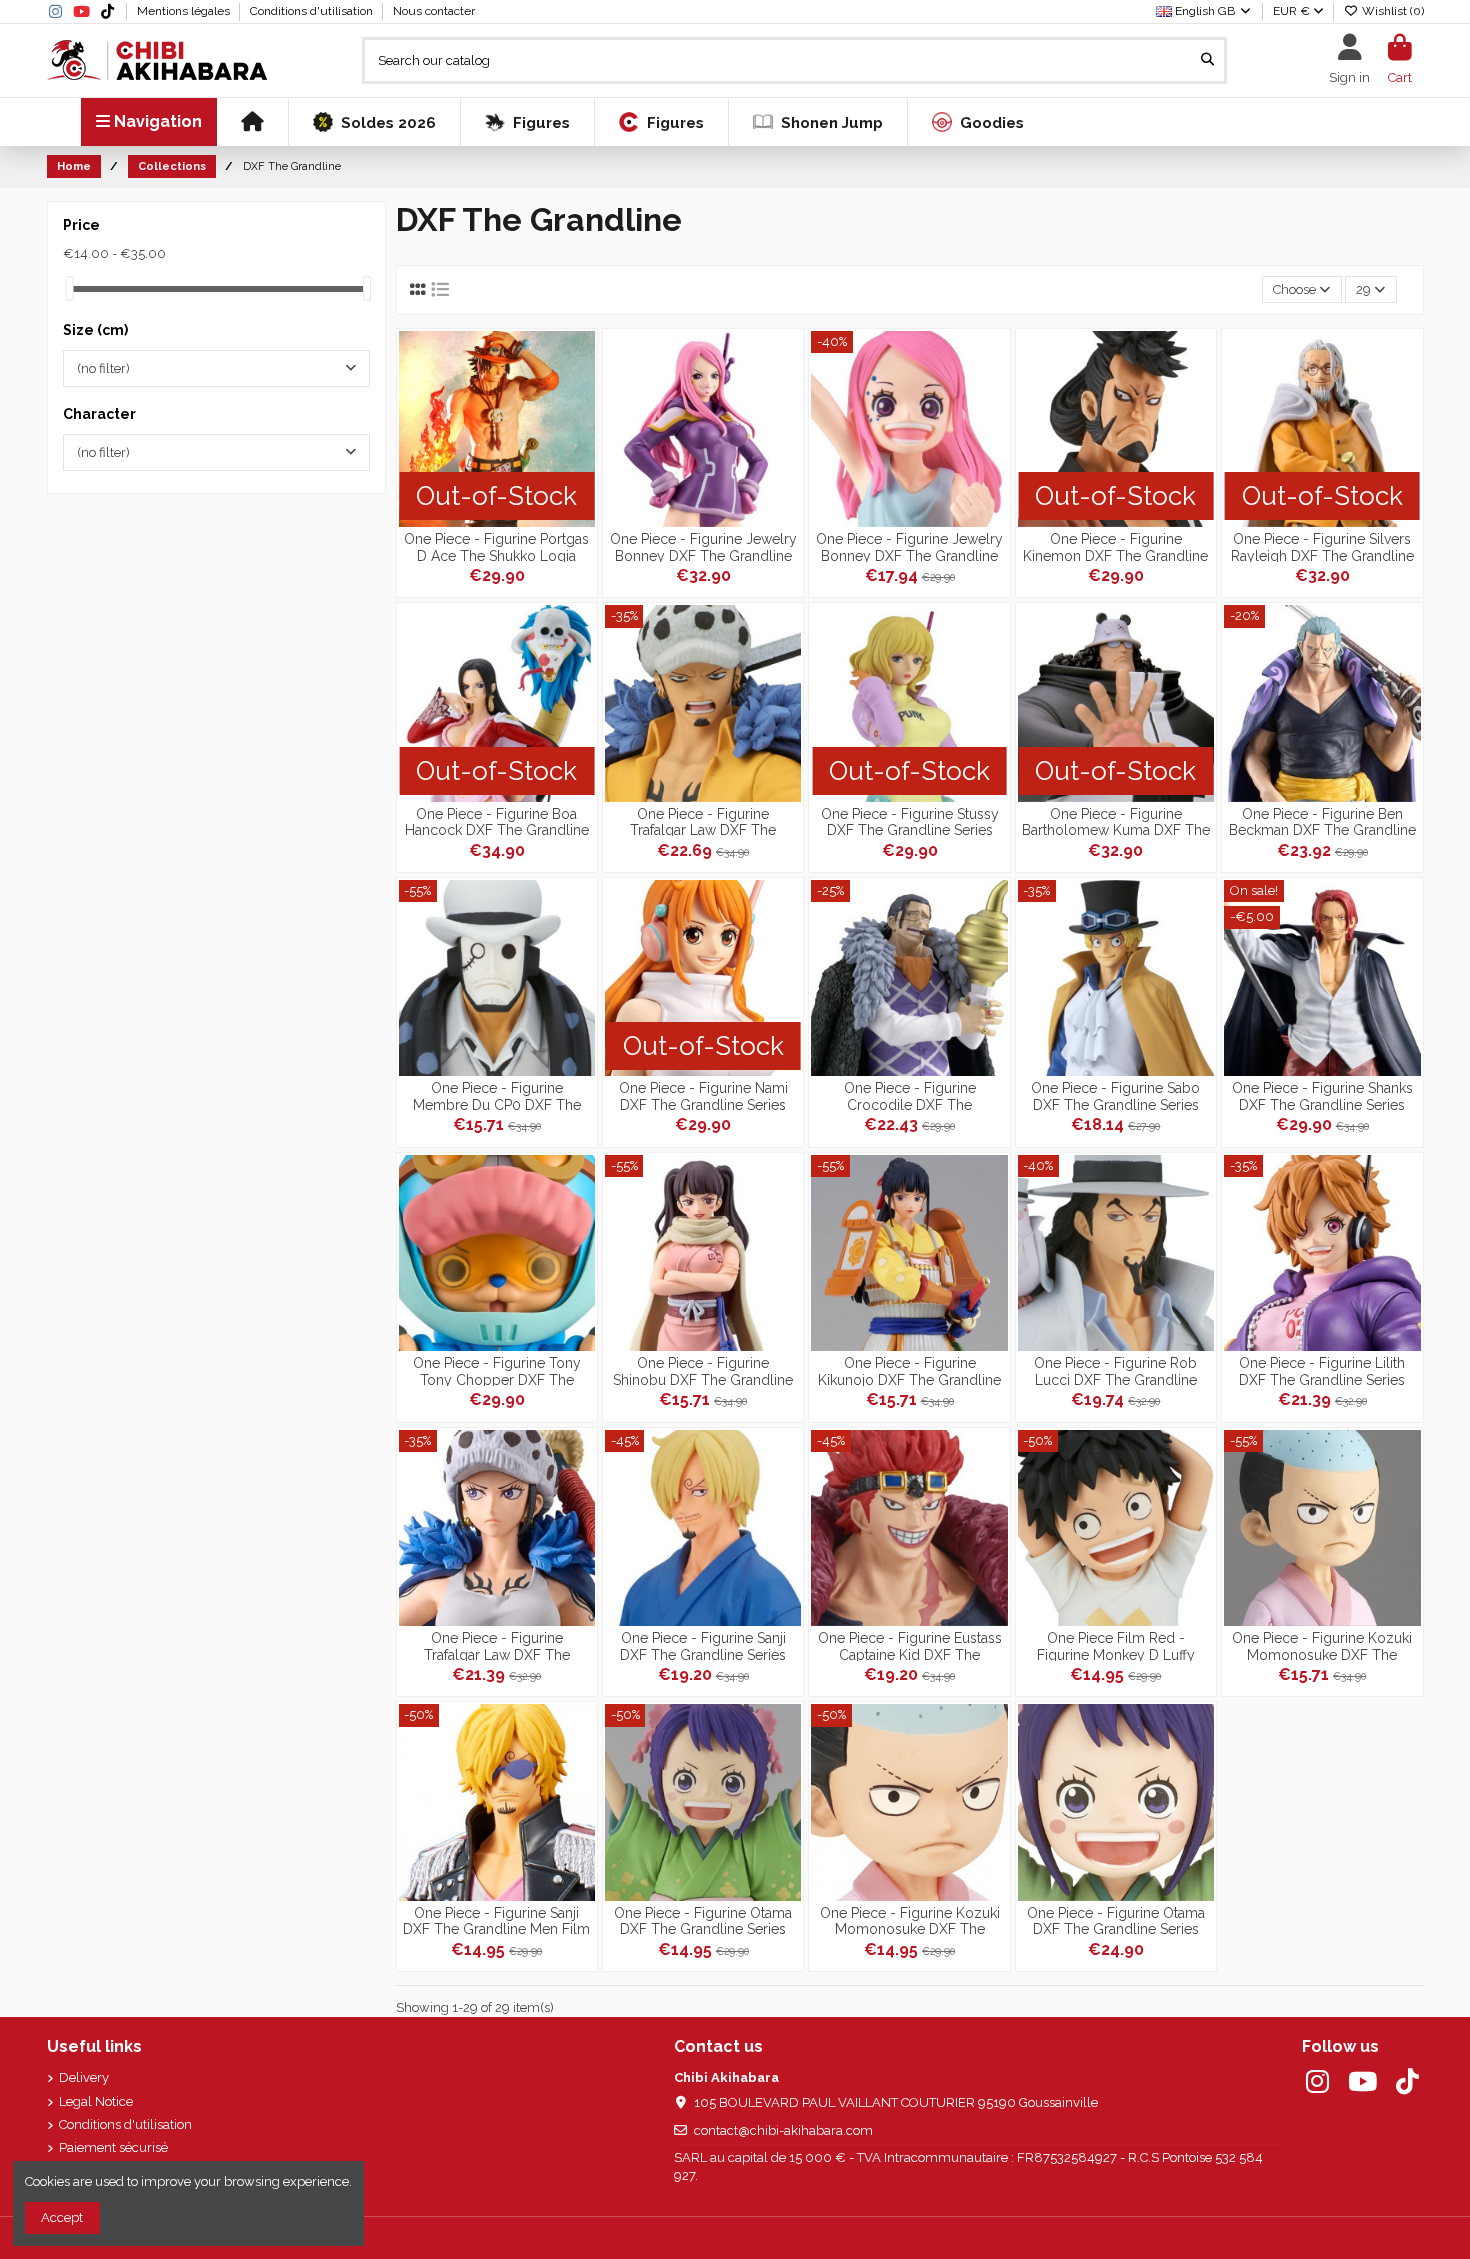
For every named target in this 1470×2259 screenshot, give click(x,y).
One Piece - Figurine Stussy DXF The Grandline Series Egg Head (910, 821)
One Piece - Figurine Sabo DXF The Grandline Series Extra (1115, 1095)
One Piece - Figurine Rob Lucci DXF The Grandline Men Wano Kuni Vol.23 (1115, 1370)
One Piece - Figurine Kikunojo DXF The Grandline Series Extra (909, 1370)
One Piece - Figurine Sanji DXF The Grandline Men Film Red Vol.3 (496, 1920)
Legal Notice (96, 2101)
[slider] (70, 288)
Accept (62, 2217)
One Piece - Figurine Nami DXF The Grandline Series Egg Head (703, 1095)
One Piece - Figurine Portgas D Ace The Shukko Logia (496, 546)
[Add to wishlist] (579, 359)
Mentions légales (185, 11)
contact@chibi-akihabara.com (783, 2130)
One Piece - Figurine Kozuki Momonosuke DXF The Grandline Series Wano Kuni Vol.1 (910, 1920)
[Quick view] (579, 427)
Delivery (84, 2077)
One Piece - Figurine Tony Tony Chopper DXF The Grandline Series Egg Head (497, 1370)
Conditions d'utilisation (313, 11)
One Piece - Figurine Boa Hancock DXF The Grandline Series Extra (497, 821)
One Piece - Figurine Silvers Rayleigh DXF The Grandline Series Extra (1322, 546)
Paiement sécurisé (113, 2147)
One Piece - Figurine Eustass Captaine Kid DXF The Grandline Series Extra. (910, 1645)
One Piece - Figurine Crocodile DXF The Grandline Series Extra (909, 1095)
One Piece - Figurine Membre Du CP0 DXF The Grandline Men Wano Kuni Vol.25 (496, 1095)
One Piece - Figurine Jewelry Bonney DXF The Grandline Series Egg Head (703, 546)
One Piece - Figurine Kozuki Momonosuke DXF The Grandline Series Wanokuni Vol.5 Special (1322, 1645)
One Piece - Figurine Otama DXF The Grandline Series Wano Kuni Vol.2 (1116, 1920)
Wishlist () (1391, 11)
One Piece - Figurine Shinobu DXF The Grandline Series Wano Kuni (703, 1370)
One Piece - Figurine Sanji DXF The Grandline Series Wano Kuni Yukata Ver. (703, 1645)
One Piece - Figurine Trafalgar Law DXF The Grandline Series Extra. (703, 821)
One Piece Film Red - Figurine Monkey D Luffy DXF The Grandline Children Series (1116, 1645)
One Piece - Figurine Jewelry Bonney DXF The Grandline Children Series (909, 546)
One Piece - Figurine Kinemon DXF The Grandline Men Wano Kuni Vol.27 (1115, 546)
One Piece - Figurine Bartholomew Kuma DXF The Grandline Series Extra (1116, 821)
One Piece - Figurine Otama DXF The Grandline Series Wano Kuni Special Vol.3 (703, 1920)
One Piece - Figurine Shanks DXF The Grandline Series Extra (1322, 1095)
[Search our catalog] (1207, 60)
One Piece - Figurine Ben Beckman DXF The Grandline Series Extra (1322, 821)
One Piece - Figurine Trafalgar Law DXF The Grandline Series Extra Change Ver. (497, 1645)
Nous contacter (434, 11)
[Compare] (579, 393)
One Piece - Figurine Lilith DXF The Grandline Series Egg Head (1322, 1370)
